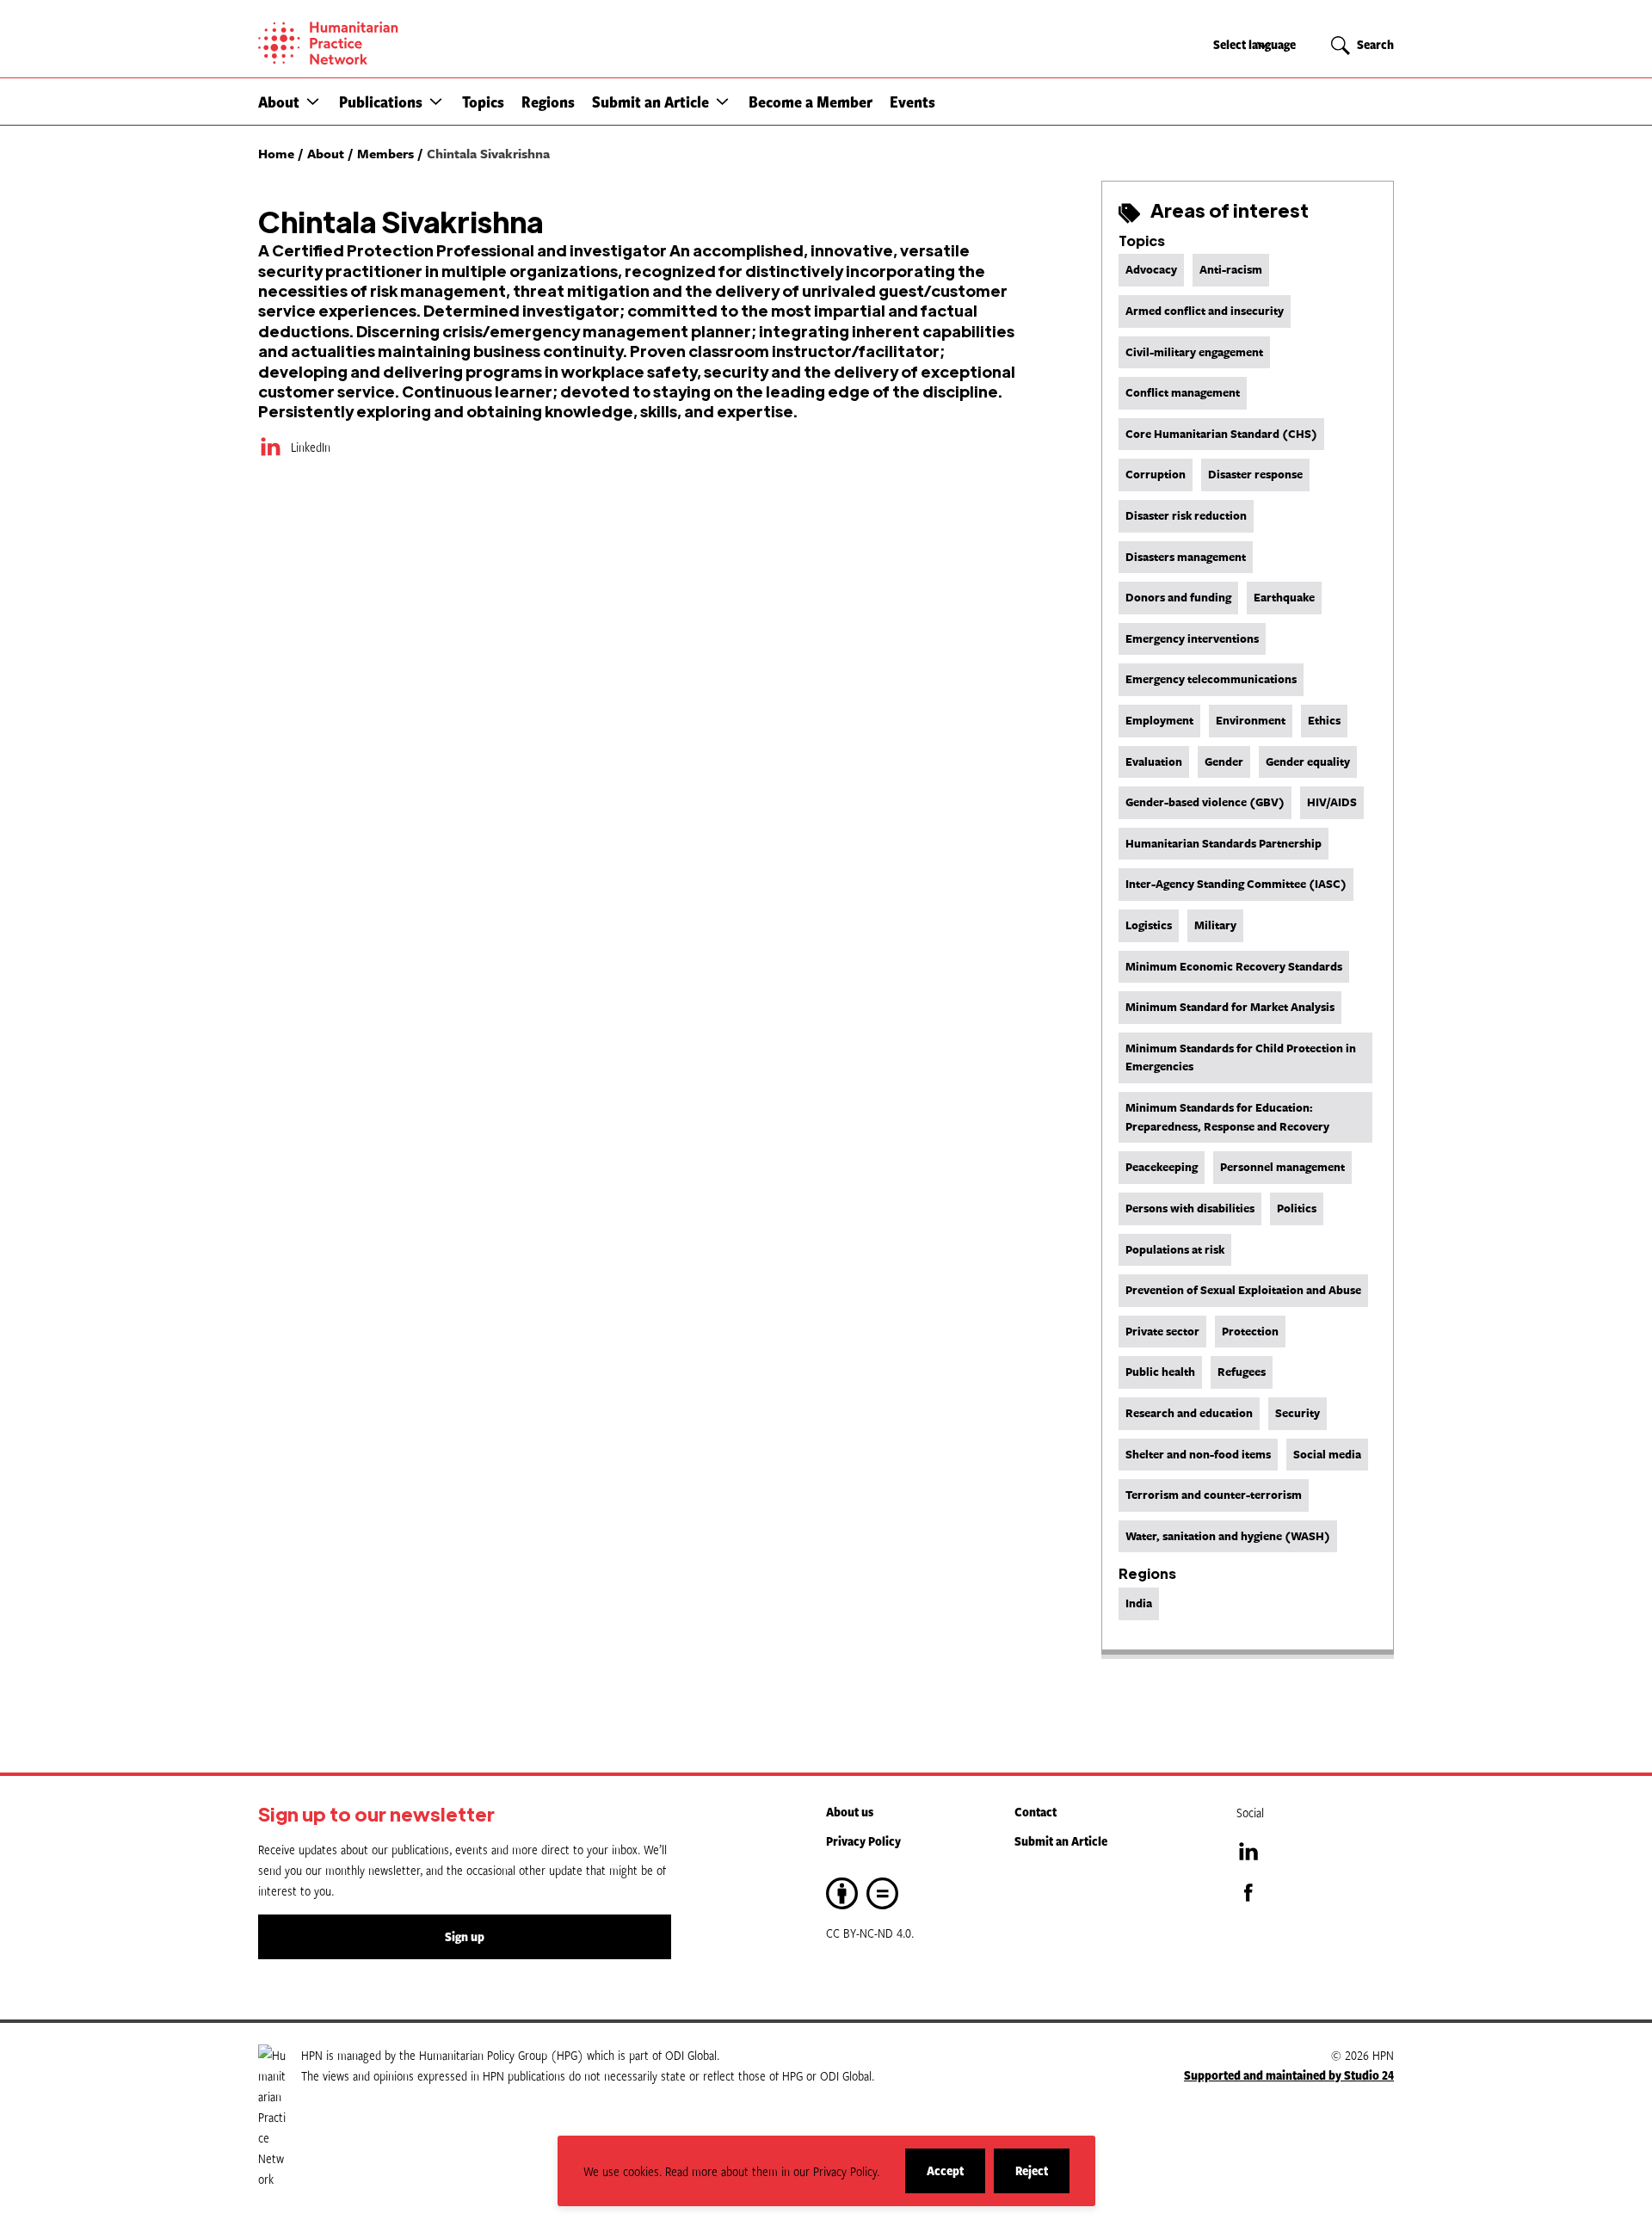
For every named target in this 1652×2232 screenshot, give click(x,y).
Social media (1327, 1454)
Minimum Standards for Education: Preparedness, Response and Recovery (1227, 1117)
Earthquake (1284, 597)
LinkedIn (311, 447)
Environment (1251, 720)
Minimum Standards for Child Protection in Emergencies (1241, 1057)
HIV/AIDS (1332, 802)
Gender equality (1308, 761)
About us (850, 1812)
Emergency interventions (1192, 638)
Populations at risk (1175, 1249)
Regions (548, 102)
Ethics (1324, 720)
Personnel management (1282, 1167)
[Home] (387, 43)
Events (912, 102)
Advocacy (1151, 269)
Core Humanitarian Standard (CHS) (1221, 434)
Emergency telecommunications (1211, 679)
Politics (1297, 1208)
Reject (1042, 2177)
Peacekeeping (1162, 1167)
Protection (1250, 1331)
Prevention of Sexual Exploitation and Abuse (1243, 1290)
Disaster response (1255, 474)
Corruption (1156, 474)
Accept (956, 2177)
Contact (1036, 1812)
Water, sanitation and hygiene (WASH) (1228, 1536)
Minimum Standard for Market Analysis (1230, 1007)
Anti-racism (1231, 269)
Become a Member (811, 102)
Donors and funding (1178, 597)
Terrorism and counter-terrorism (1214, 1495)
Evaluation (1154, 761)
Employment (1159, 720)
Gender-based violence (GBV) (1205, 802)
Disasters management (1186, 557)
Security (1298, 1413)
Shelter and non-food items (1198, 1454)
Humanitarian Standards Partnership (1224, 843)
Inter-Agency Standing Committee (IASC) (1236, 884)
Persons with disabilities (1190, 1208)
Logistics (1149, 925)
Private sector (1162, 1331)
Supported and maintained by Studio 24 (1289, 2075)
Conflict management (1183, 392)
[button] (313, 101)
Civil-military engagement (1194, 352)
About (279, 102)
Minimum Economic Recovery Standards (1234, 966)
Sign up (465, 1936)
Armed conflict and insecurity (1205, 311)
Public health (1160, 1372)
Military (1215, 925)
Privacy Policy (863, 1841)
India (1139, 1603)
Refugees (1242, 1372)
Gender (1224, 761)
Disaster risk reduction (1186, 515)
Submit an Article (650, 102)
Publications (381, 102)
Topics (483, 102)
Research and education (1189, 1413)
